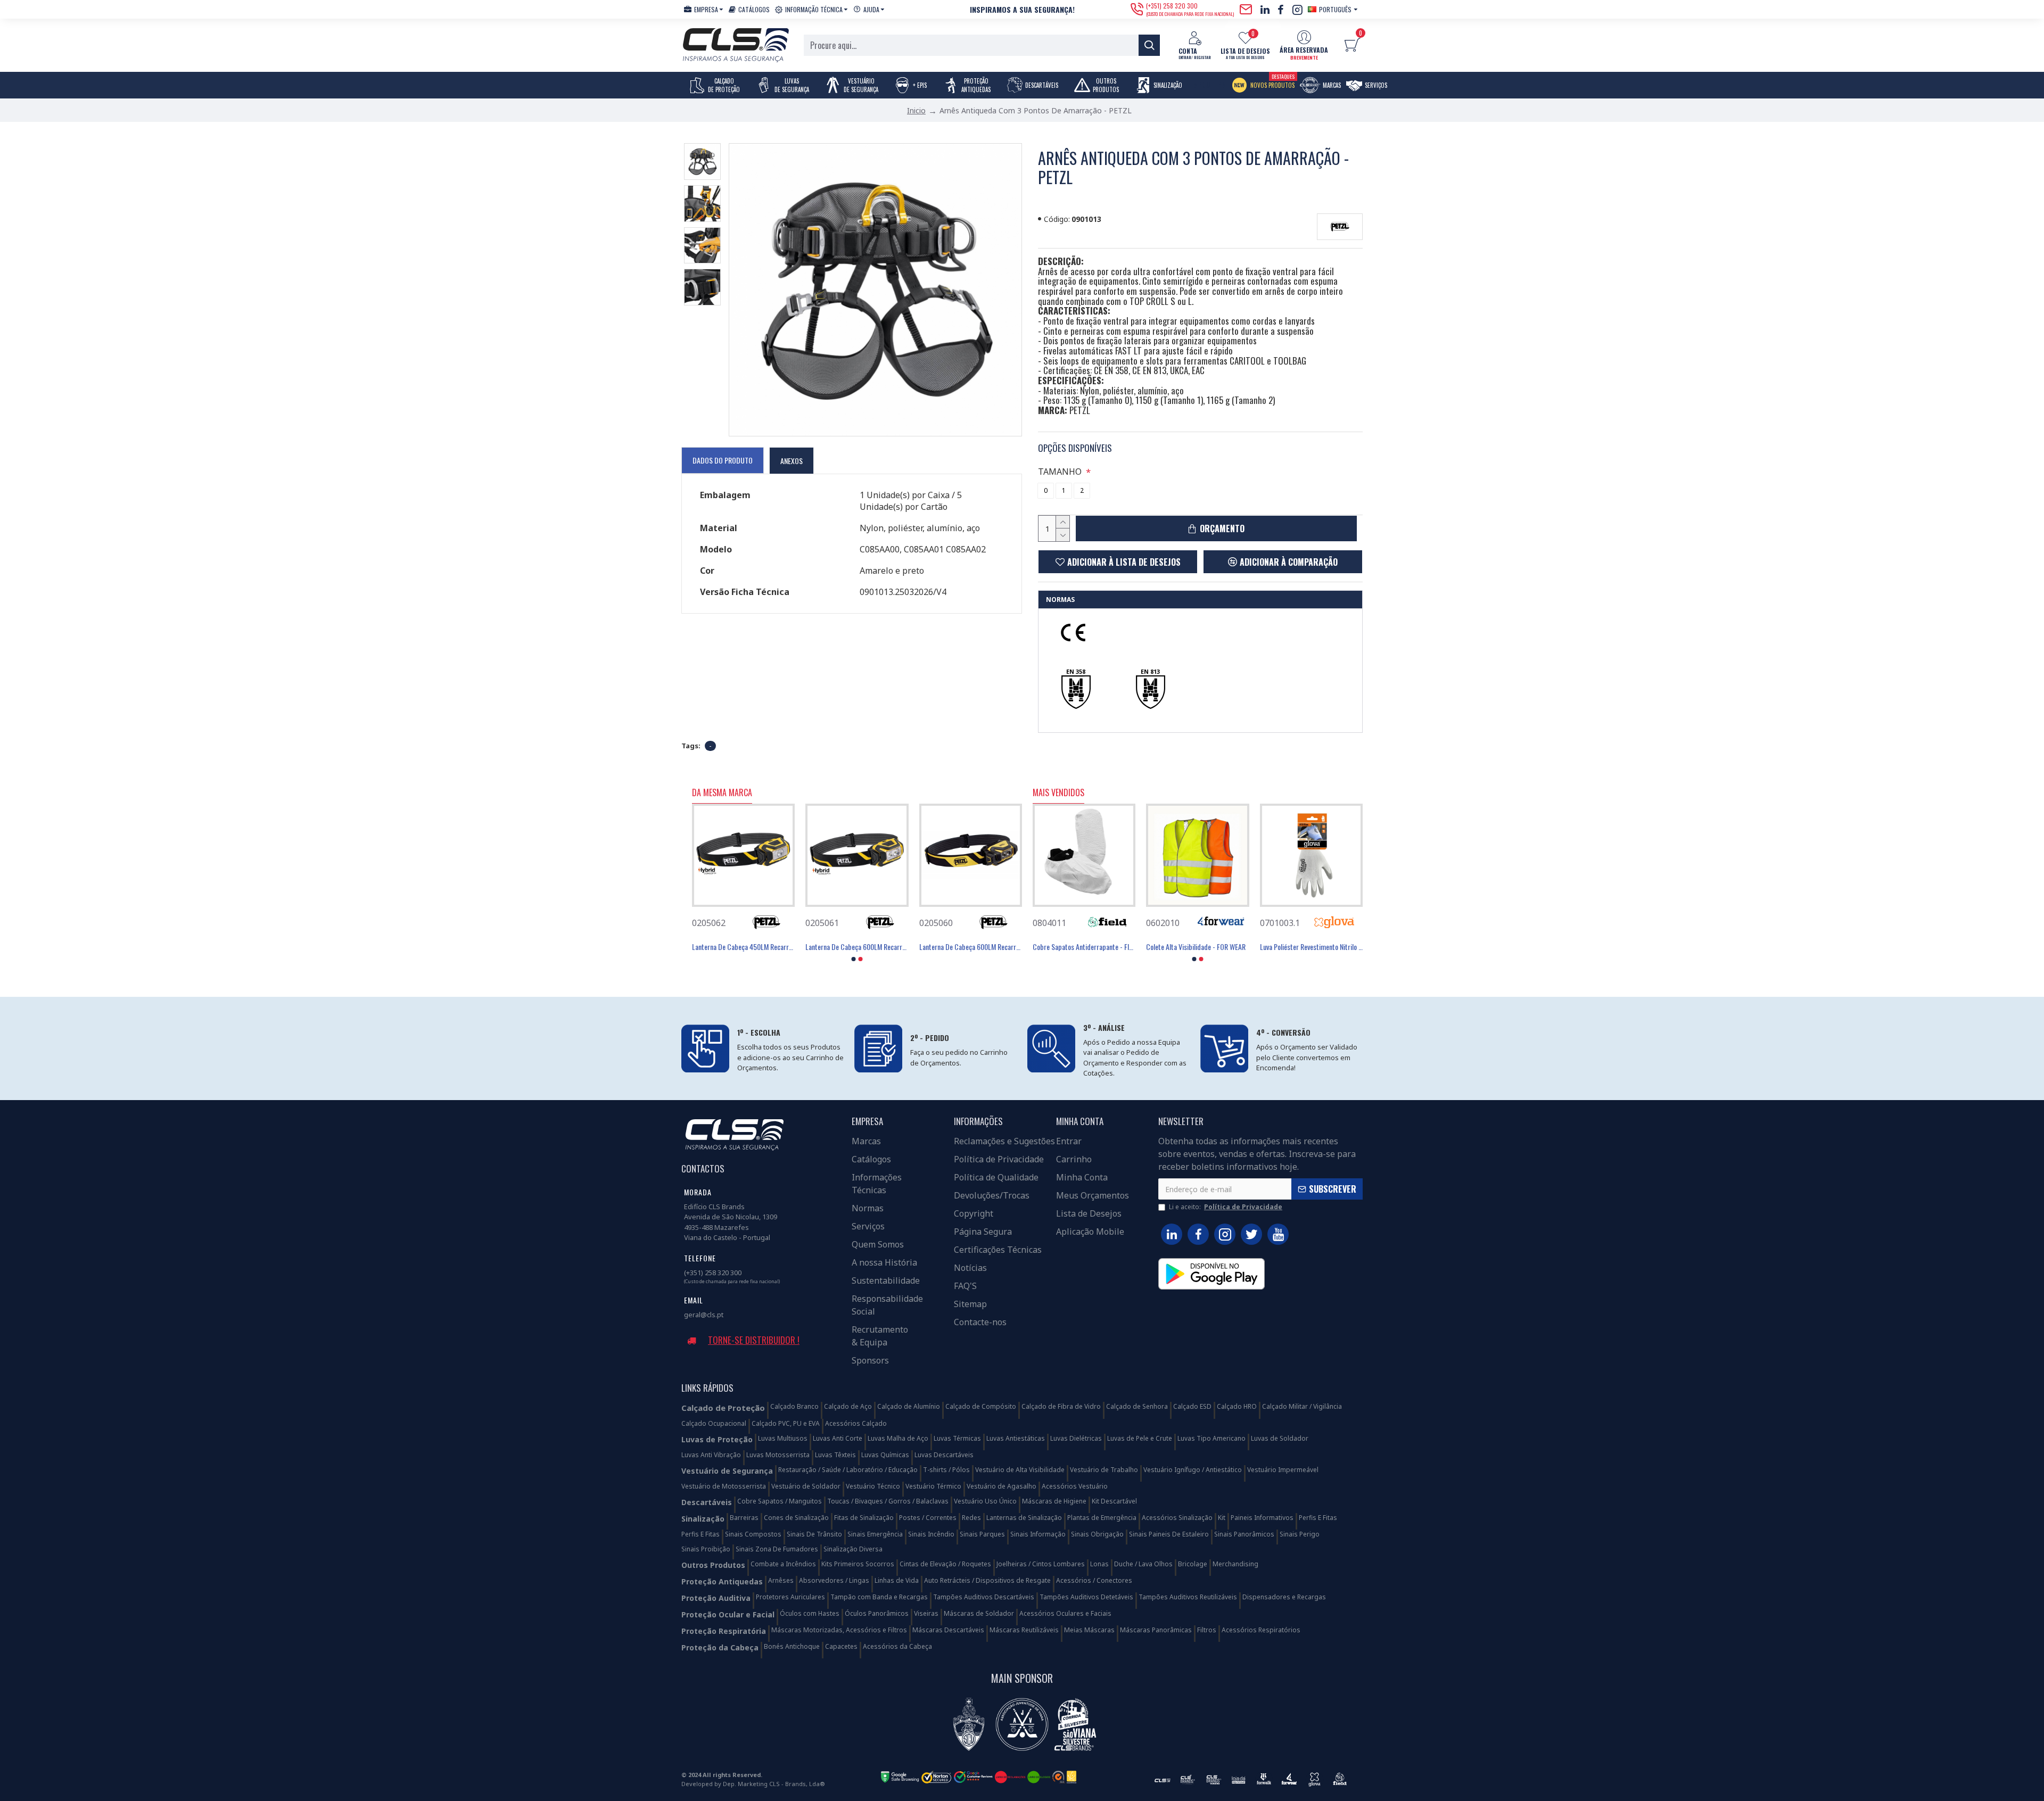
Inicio (916, 110)
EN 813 (1150, 671)
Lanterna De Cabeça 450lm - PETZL (939, 947)
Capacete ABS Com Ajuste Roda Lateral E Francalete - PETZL (714, 947)
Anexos (792, 461)
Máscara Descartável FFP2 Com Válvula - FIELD (1168, 947)
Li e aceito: (1226, 1207)
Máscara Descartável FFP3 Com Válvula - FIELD (1281, 947)
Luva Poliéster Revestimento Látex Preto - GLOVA (1055, 947)
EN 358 (1076, 671)
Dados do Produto (723, 460)
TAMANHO (1060, 472)
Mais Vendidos (1058, 793)
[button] (854, 959)
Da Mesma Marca (722, 793)
